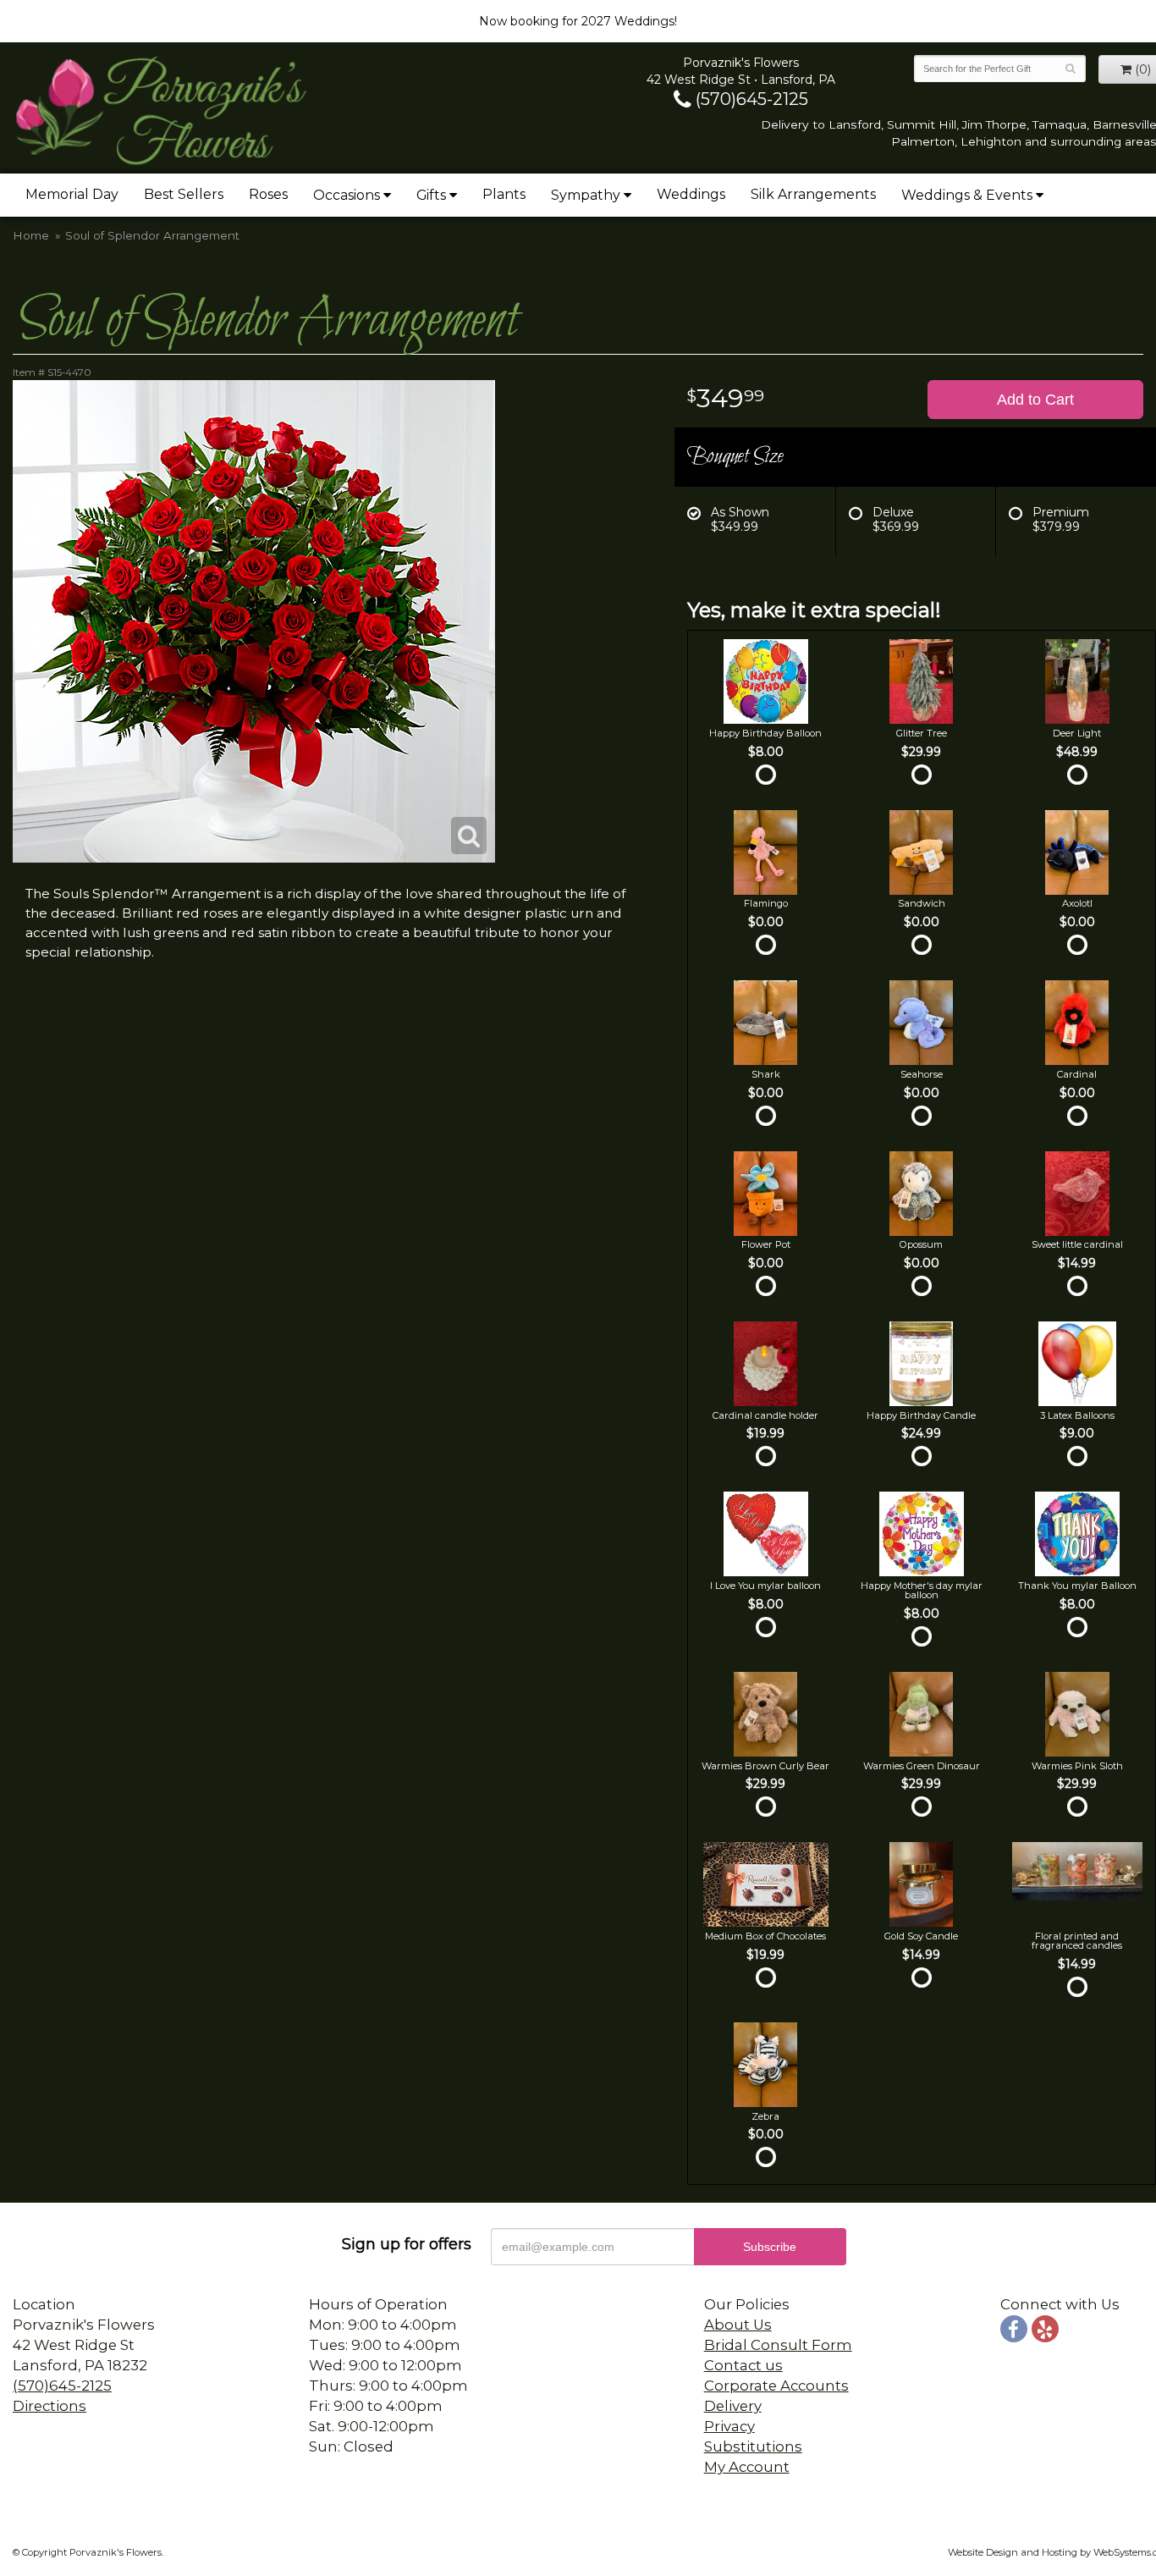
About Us (738, 2325)
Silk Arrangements (813, 194)
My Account (747, 2467)
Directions (50, 2406)
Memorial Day (72, 194)
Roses (268, 194)
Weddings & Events (967, 195)
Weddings (691, 194)
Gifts (431, 195)
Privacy (729, 2426)
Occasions (347, 195)
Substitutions (753, 2446)
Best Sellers (184, 194)
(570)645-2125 (750, 99)
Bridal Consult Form (778, 2345)
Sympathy (586, 195)
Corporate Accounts (776, 2386)
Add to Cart (1035, 400)
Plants (504, 194)
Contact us (743, 2365)
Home (31, 235)
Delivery (733, 2406)
